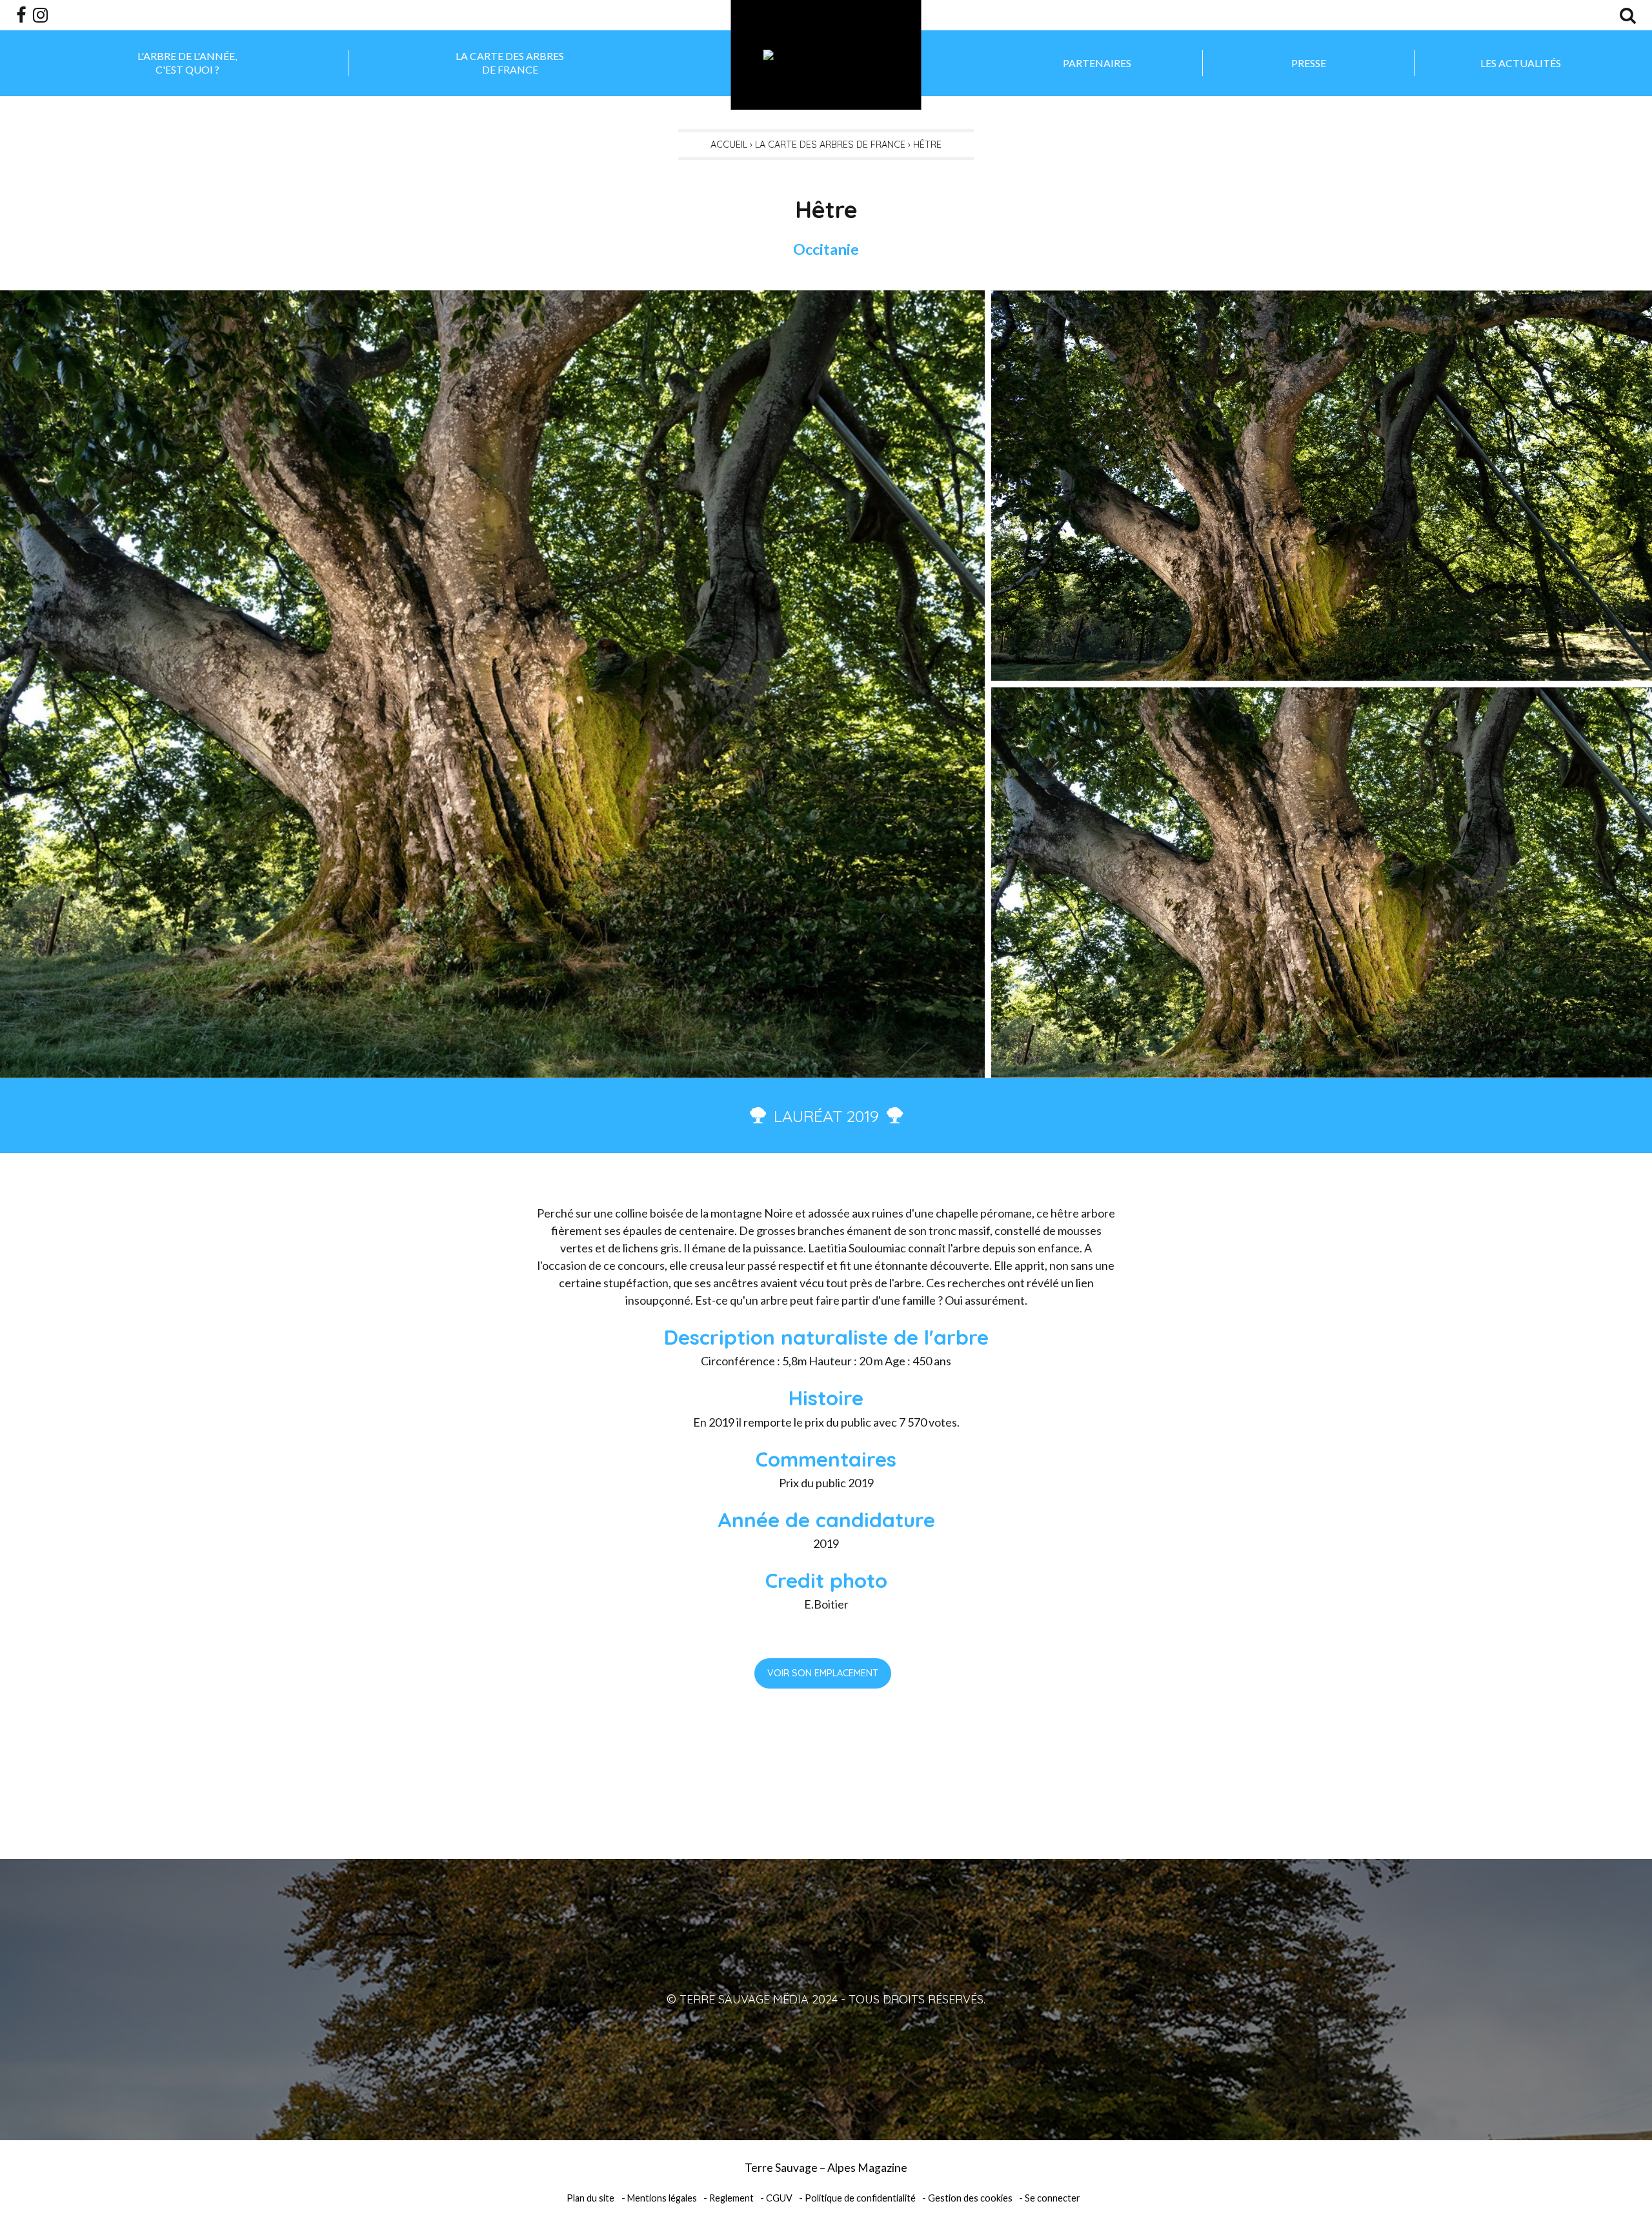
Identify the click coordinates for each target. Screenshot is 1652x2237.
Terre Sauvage (781, 2168)
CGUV (779, 2198)
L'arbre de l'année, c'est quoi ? (187, 63)
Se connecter (1053, 2198)
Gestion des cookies (970, 2198)
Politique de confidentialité (860, 2198)
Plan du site (590, 2198)
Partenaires (1097, 63)
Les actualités (1521, 63)
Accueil (729, 145)
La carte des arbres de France (510, 63)
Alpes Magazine (867, 2168)
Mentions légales (662, 2198)
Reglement (731, 2198)
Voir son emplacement (823, 1673)
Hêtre (927, 145)
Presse (1309, 63)
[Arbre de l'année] (826, 55)
